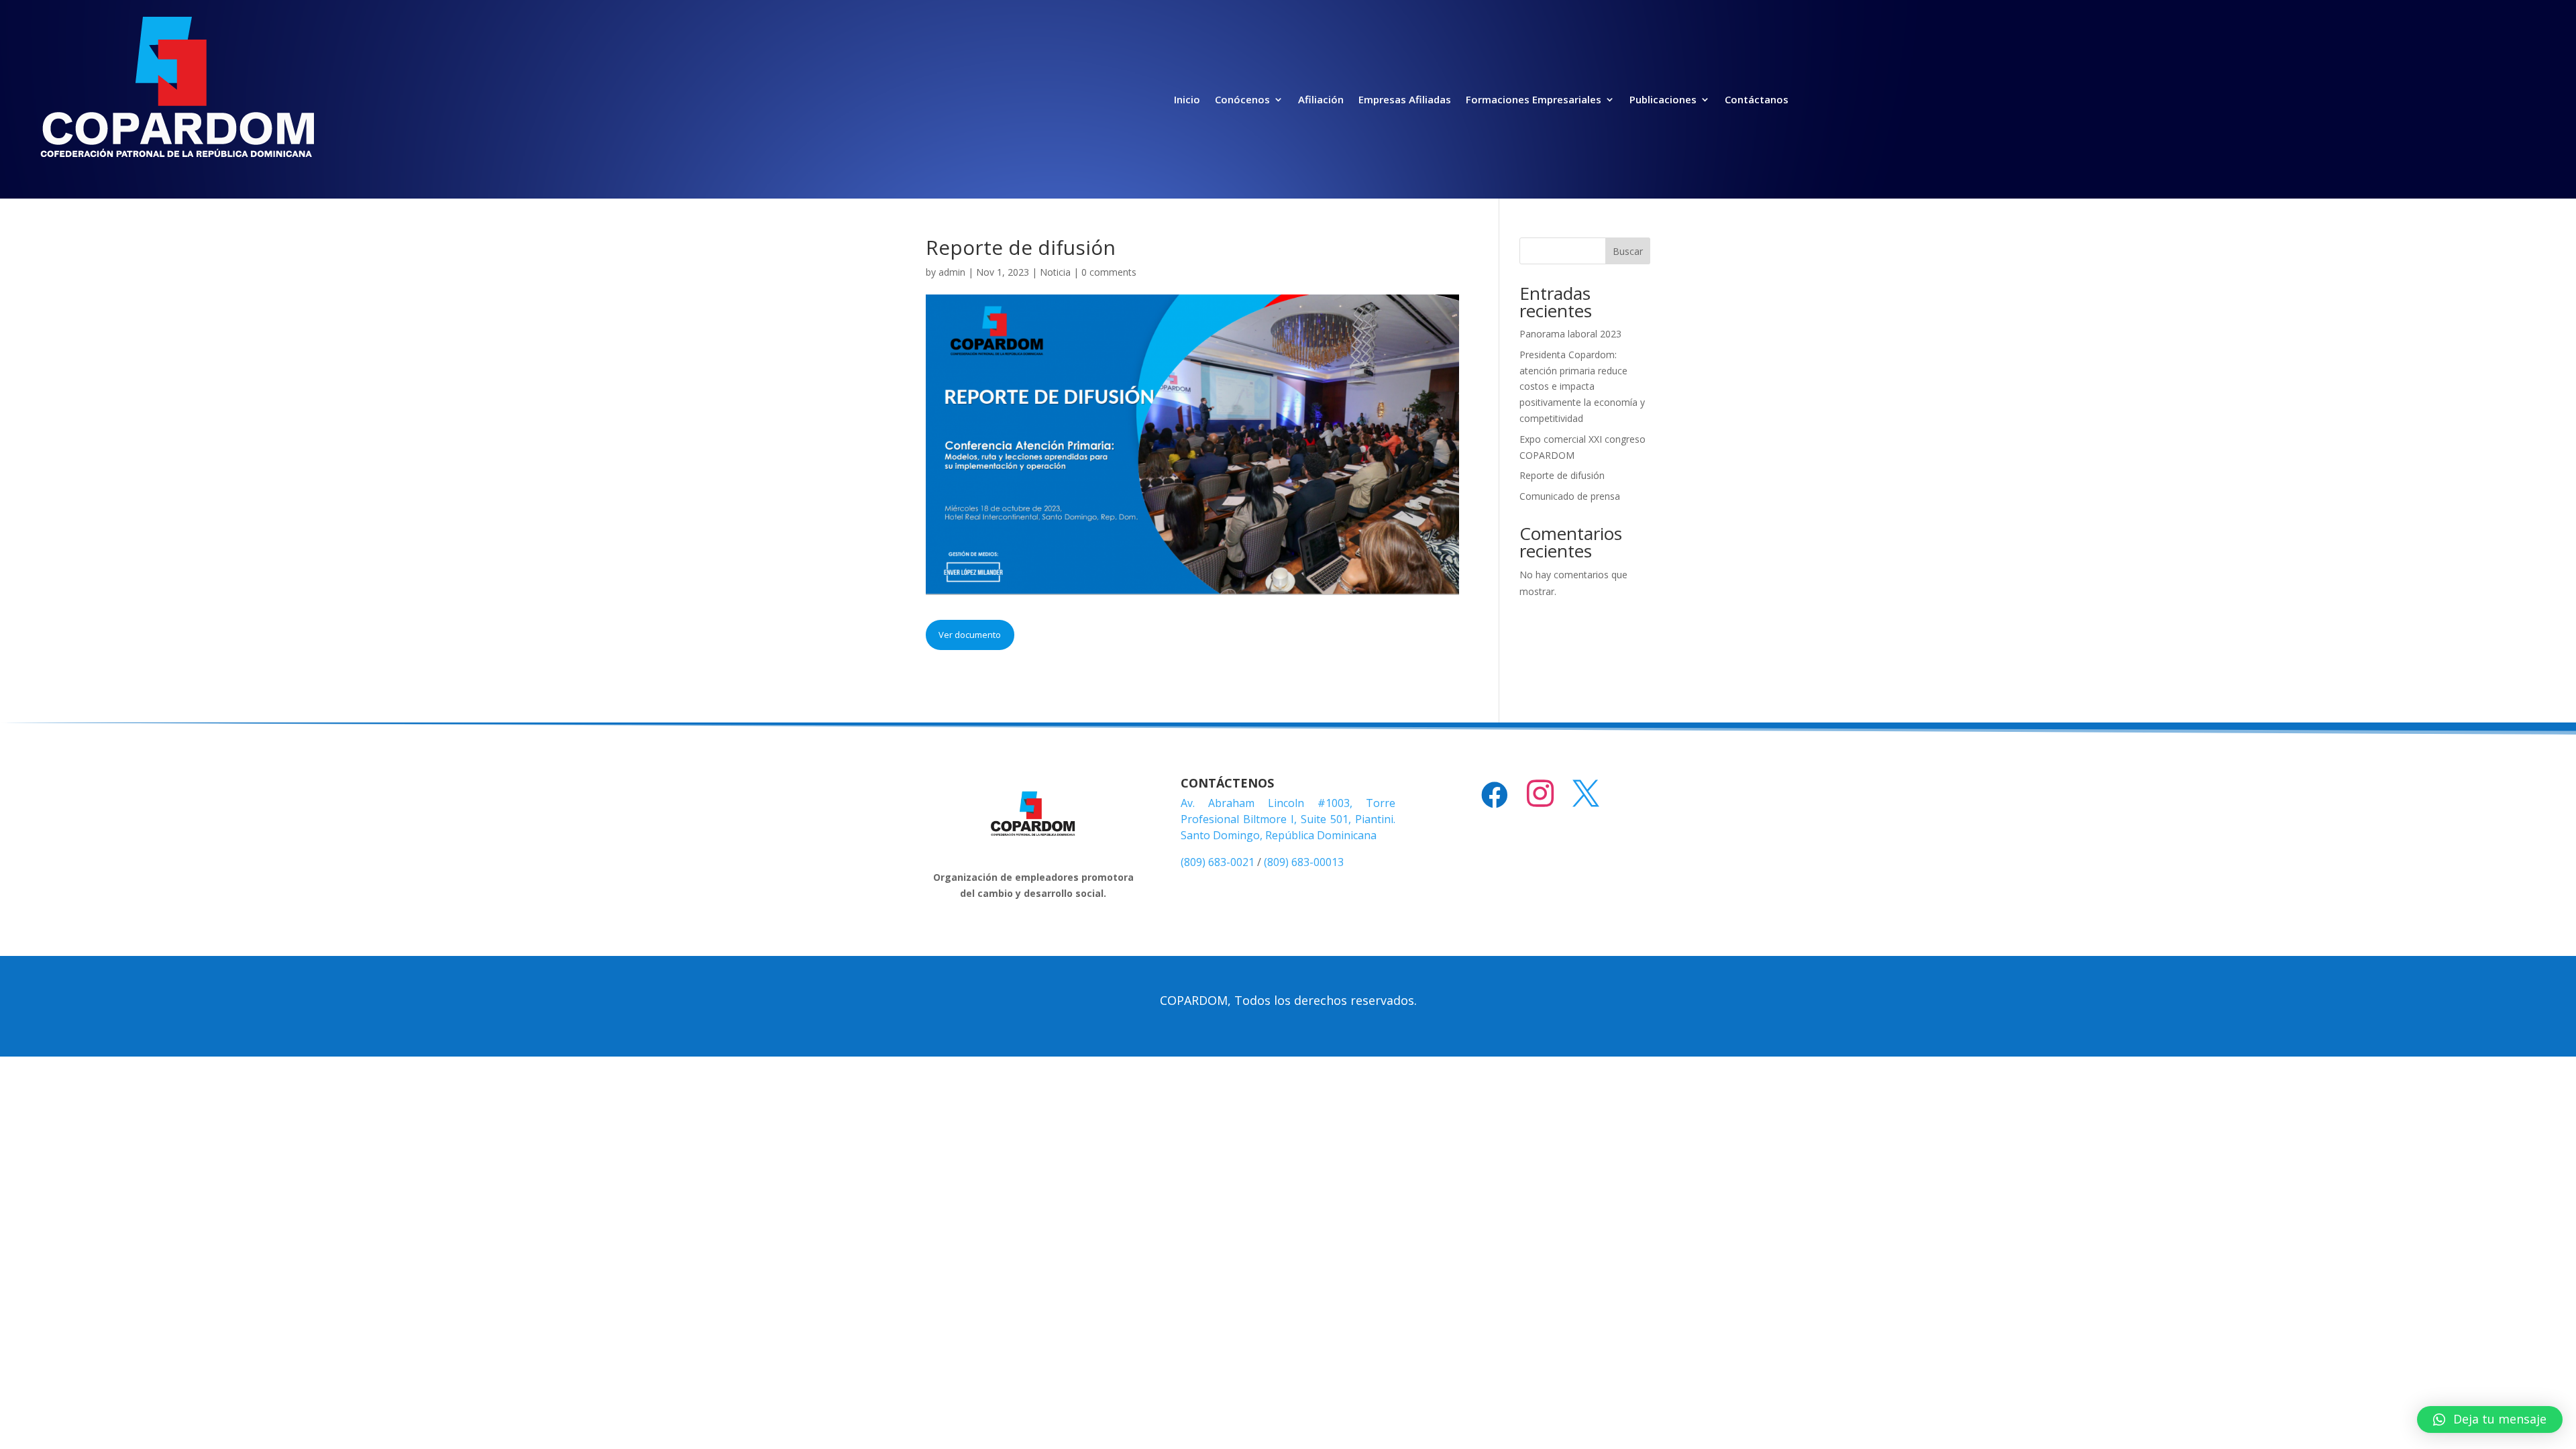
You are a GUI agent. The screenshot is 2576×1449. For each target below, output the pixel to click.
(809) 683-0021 (1218, 862)
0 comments (1109, 272)
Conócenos (1242, 99)
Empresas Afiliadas (1405, 99)
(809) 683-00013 (1304, 862)
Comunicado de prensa (1570, 496)
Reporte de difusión (1562, 475)
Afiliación (1321, 99)
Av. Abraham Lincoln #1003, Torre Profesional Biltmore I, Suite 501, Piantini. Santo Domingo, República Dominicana (1288, 819)
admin (952, 272)
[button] (2490, 1419)
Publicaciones (1663, 99)
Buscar (1628, 251)
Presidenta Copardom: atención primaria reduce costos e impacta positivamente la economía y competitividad (1582, 386)
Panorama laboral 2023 (1570, 334)
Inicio (1187, 99)
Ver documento (970, 635)
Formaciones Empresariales (1534, 99)
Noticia (1055, 272)
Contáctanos (1757, 99)
